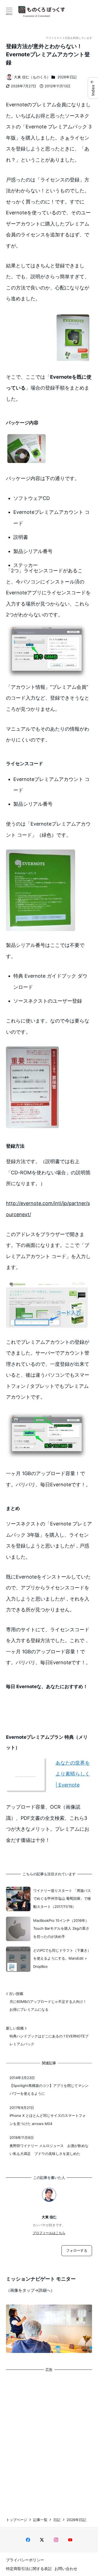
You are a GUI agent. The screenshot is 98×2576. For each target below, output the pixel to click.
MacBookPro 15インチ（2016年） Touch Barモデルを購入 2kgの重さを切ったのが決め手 (61, 1928)
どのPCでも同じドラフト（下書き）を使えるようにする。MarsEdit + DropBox (62, 1958)
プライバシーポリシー (25, 2560)
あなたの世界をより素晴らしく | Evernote (73, 1774)
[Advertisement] (49, 2439)
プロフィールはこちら (49, 2233)
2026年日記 (67, 77)
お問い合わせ (66, 2569)
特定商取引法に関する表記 (29, 2569)
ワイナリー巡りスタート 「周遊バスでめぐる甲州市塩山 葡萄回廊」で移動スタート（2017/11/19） (62, 1899)
